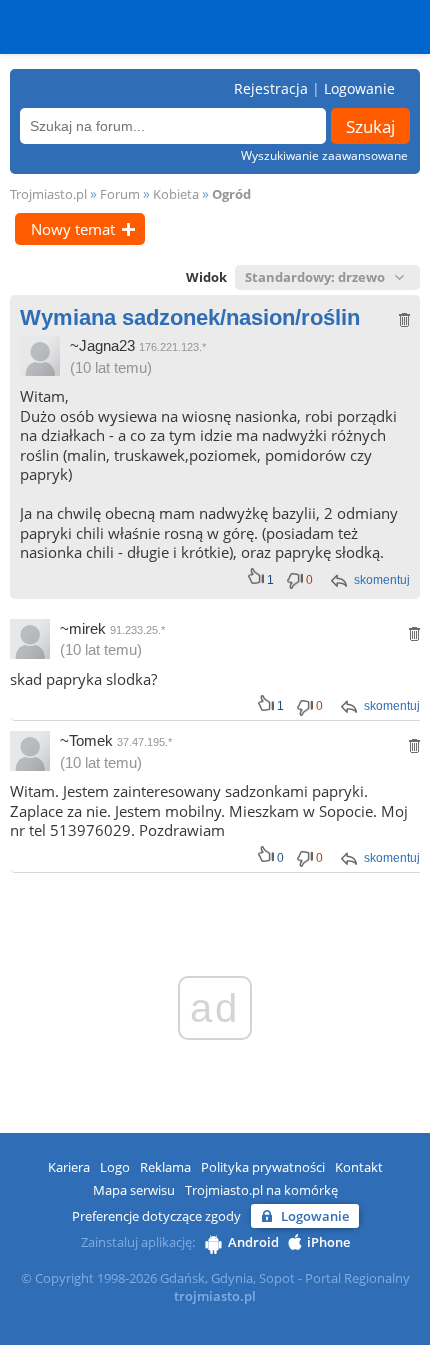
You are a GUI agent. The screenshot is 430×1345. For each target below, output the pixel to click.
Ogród (231, 194)
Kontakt (359, 1167)
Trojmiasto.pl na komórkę (261, 1190)
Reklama (165, 1167)
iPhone (328, 1242)
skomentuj (382, 580)
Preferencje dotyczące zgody (156, 1216)
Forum (120, 194)
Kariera (69, 1167)
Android (253, 1242)
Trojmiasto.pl (48, 194)
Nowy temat (73, 229)
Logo (115, 1167)
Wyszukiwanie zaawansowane (324, 155)
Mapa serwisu (134, 1190)
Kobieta (176, 194)
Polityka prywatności (263, 1167)
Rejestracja (271, 88)
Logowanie (359, 88)
